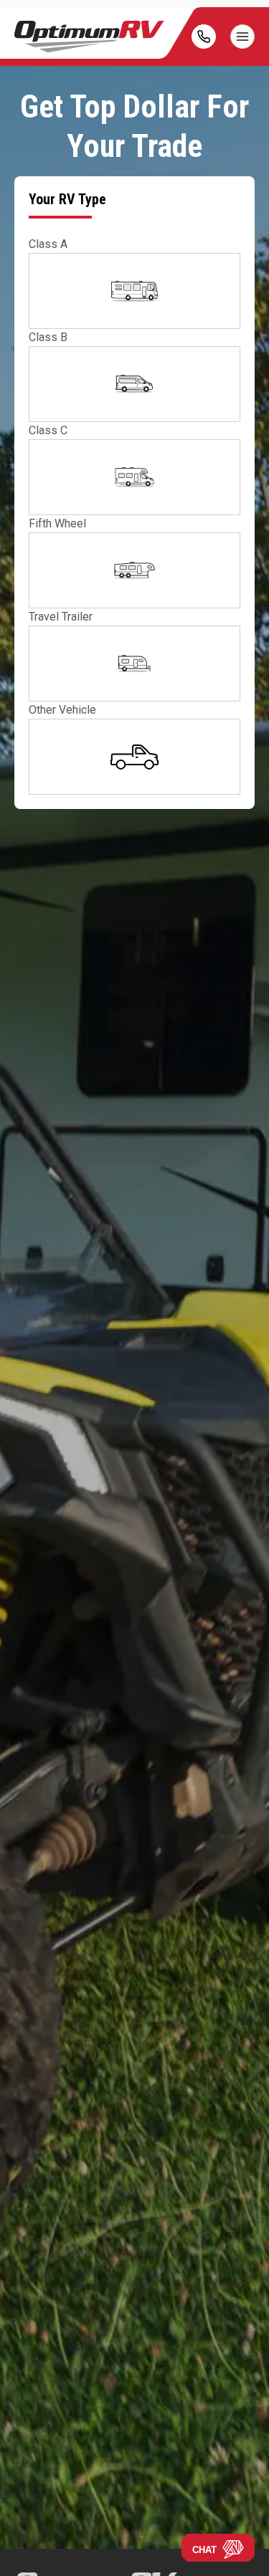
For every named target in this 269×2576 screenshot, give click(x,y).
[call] (204, 37)
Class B (48, 337)
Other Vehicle (62, 710)
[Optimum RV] (89, 37)
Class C (48, 430)
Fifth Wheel (57, 523)
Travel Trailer (61, 617)
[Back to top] (28, 2548)
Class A (48, 244)
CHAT (204, 2550)
